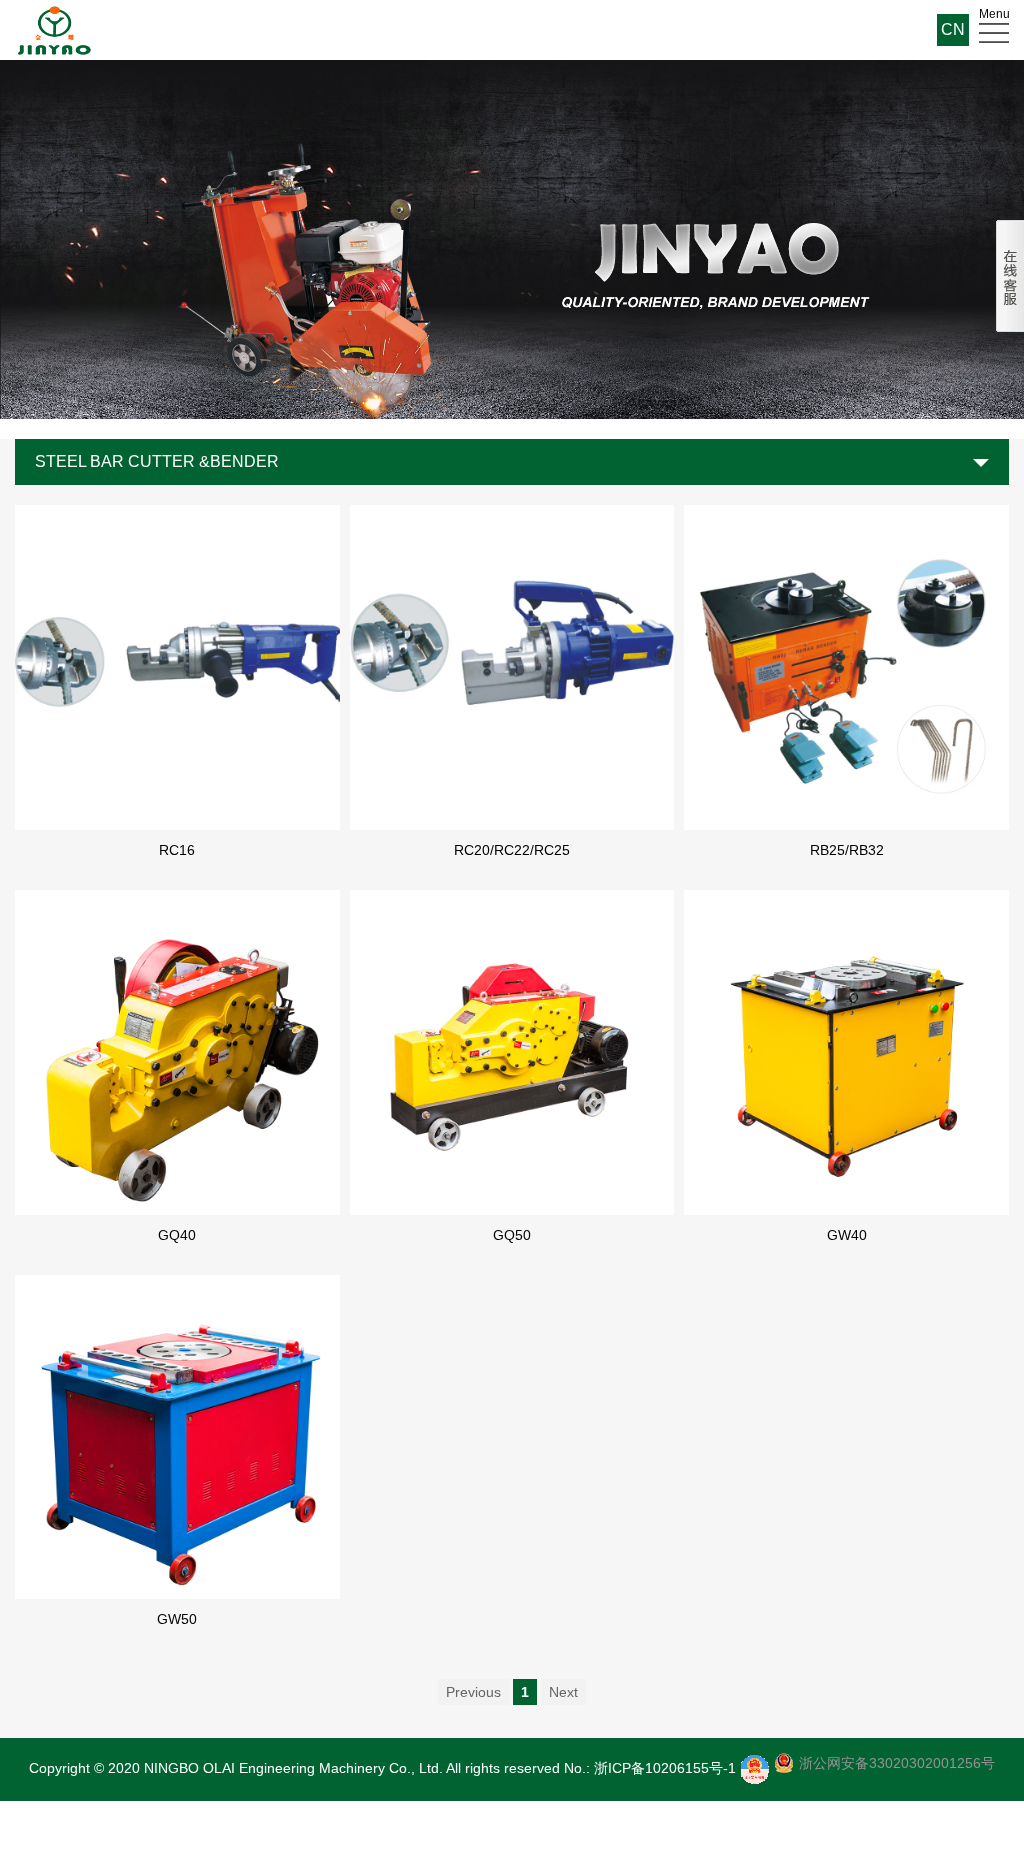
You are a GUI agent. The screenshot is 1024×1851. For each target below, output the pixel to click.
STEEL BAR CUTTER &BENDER (157, 461)
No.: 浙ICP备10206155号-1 (650, 1768)
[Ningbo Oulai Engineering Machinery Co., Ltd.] (55, 30)
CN (953, 29)
